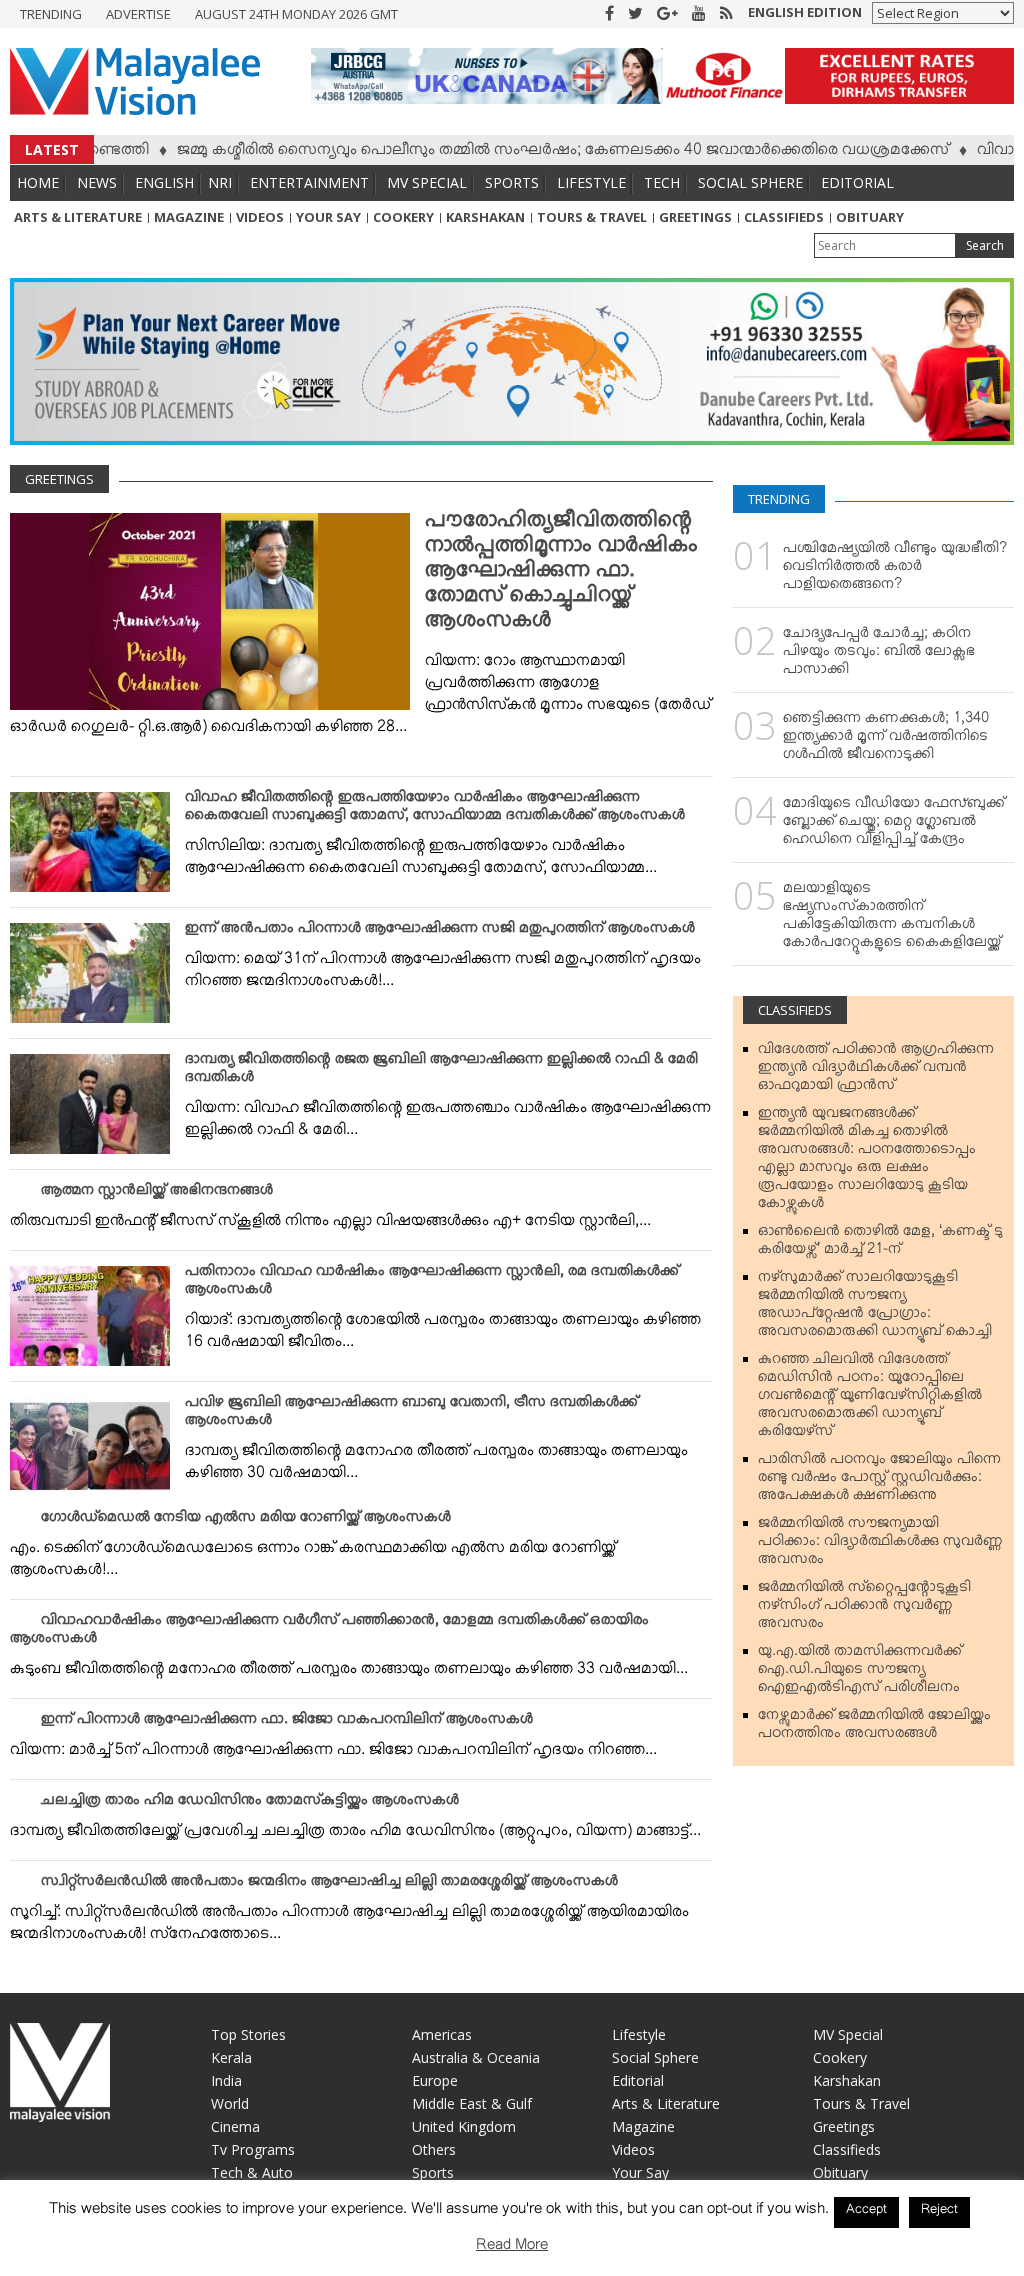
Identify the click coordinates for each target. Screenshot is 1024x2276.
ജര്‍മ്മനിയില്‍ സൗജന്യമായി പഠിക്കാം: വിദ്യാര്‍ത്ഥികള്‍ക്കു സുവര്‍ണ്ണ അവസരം (880, 1545)
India (226, 2080)
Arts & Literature (78, 217)
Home (38, 182)
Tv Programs (253, 2149)
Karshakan (485, 217)
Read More (512, 2248)
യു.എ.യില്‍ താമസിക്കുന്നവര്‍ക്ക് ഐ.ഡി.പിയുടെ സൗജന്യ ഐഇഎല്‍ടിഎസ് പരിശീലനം (860, 1673)
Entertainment (309, 182)
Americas (442, 2034)
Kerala (231, 2057)
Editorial (857, 182)
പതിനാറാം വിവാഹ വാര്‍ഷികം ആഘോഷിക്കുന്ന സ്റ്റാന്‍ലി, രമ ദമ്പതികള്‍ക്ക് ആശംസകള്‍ (432, 1284)
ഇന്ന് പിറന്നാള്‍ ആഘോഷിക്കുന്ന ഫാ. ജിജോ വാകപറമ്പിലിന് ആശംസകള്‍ (287, 1723)
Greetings (695, 217)
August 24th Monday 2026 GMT (296, 14)
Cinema (235, 2126)
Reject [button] (939, 2212)
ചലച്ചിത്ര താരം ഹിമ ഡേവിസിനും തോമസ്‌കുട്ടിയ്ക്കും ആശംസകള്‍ (250, 1804)
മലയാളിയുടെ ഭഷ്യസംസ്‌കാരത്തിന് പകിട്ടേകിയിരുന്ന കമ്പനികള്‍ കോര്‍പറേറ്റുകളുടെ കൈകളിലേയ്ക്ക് (892, 919)
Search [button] (985, 245)
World (230, 2103)
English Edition (805, 12)
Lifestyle (591, 182)
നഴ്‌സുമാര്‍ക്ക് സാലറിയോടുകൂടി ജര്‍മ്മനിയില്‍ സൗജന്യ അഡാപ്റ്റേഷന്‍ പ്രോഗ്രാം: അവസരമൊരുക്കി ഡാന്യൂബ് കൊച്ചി (875, 1308)
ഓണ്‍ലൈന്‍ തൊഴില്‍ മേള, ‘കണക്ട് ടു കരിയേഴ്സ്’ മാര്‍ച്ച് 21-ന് (880, 1244)
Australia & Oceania (476, 2057)
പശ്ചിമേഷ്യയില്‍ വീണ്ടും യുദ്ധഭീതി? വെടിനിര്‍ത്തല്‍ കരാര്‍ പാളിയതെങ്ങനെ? (895, 570)
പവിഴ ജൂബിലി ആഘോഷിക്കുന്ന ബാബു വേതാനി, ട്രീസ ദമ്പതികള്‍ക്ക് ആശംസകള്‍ (411, 1415)
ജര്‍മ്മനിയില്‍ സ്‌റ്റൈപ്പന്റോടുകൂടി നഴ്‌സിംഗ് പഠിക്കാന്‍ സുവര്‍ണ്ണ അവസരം (864, 1609)
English (164, 182)
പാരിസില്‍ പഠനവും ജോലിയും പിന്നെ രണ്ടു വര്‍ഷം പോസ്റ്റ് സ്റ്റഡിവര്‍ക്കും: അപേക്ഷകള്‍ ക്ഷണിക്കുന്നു (879, 1481)
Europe (435, 2080)
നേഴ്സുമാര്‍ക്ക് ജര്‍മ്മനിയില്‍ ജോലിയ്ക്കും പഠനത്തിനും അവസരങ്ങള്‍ (874, 1728)
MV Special (427, 182)
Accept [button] (866, 2212)
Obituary (870, 217)
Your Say (328, 217)
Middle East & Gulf (472, 2103)
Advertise (138, 14)
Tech (662, 182)
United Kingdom (464, 2126)
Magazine (189, 217)
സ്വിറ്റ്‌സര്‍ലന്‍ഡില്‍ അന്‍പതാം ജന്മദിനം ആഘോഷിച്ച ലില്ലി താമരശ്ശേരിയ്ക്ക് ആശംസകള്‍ (329, 1885)
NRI (220, 182)
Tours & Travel (592, 217)
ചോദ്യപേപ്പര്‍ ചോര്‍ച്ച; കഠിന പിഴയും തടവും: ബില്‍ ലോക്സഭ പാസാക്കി (879, 655)
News (97, 182)
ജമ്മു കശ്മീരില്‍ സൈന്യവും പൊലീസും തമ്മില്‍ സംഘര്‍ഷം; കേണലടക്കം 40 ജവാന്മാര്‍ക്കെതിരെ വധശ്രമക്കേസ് (516, 153)
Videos (260, 217)
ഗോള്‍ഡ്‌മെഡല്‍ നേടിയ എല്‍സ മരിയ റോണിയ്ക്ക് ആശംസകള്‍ (246, 1521)
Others (434, 2149)
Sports (512, 182)
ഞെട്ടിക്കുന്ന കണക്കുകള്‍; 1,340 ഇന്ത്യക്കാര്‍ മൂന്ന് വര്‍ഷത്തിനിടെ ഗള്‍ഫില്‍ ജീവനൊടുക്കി (886, 740)
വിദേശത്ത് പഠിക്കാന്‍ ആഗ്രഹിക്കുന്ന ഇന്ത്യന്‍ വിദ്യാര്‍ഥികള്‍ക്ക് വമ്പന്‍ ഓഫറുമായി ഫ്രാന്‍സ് (876, 1071)
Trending (51, 14)
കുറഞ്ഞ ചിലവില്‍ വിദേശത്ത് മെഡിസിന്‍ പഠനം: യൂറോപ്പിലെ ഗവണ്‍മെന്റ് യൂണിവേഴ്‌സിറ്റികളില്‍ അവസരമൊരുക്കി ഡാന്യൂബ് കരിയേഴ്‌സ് (870, 1399)
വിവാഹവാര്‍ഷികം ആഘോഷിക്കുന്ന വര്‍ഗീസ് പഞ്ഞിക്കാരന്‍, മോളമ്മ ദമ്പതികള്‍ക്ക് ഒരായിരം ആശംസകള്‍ (329, 1633)
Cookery (403, 217)
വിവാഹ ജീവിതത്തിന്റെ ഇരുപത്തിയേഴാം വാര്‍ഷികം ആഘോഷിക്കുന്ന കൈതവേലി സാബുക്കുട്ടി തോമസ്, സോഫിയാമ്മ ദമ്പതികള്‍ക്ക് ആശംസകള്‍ (435, 810)
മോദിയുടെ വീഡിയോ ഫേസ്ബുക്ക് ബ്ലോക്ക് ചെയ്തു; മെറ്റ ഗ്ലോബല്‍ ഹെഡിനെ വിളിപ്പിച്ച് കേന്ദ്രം (894, 825)
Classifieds (784, 217)
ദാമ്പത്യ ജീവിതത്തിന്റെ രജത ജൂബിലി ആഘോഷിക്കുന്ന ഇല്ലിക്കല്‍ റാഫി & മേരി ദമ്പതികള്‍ (441, 1072)
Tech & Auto (252, 2172)
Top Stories (248, 2034)
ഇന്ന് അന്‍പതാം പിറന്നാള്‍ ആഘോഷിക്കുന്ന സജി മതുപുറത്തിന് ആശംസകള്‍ (440, 932)
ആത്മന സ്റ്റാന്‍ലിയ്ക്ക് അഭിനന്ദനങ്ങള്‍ (157, 1194)
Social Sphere (750, 182)
